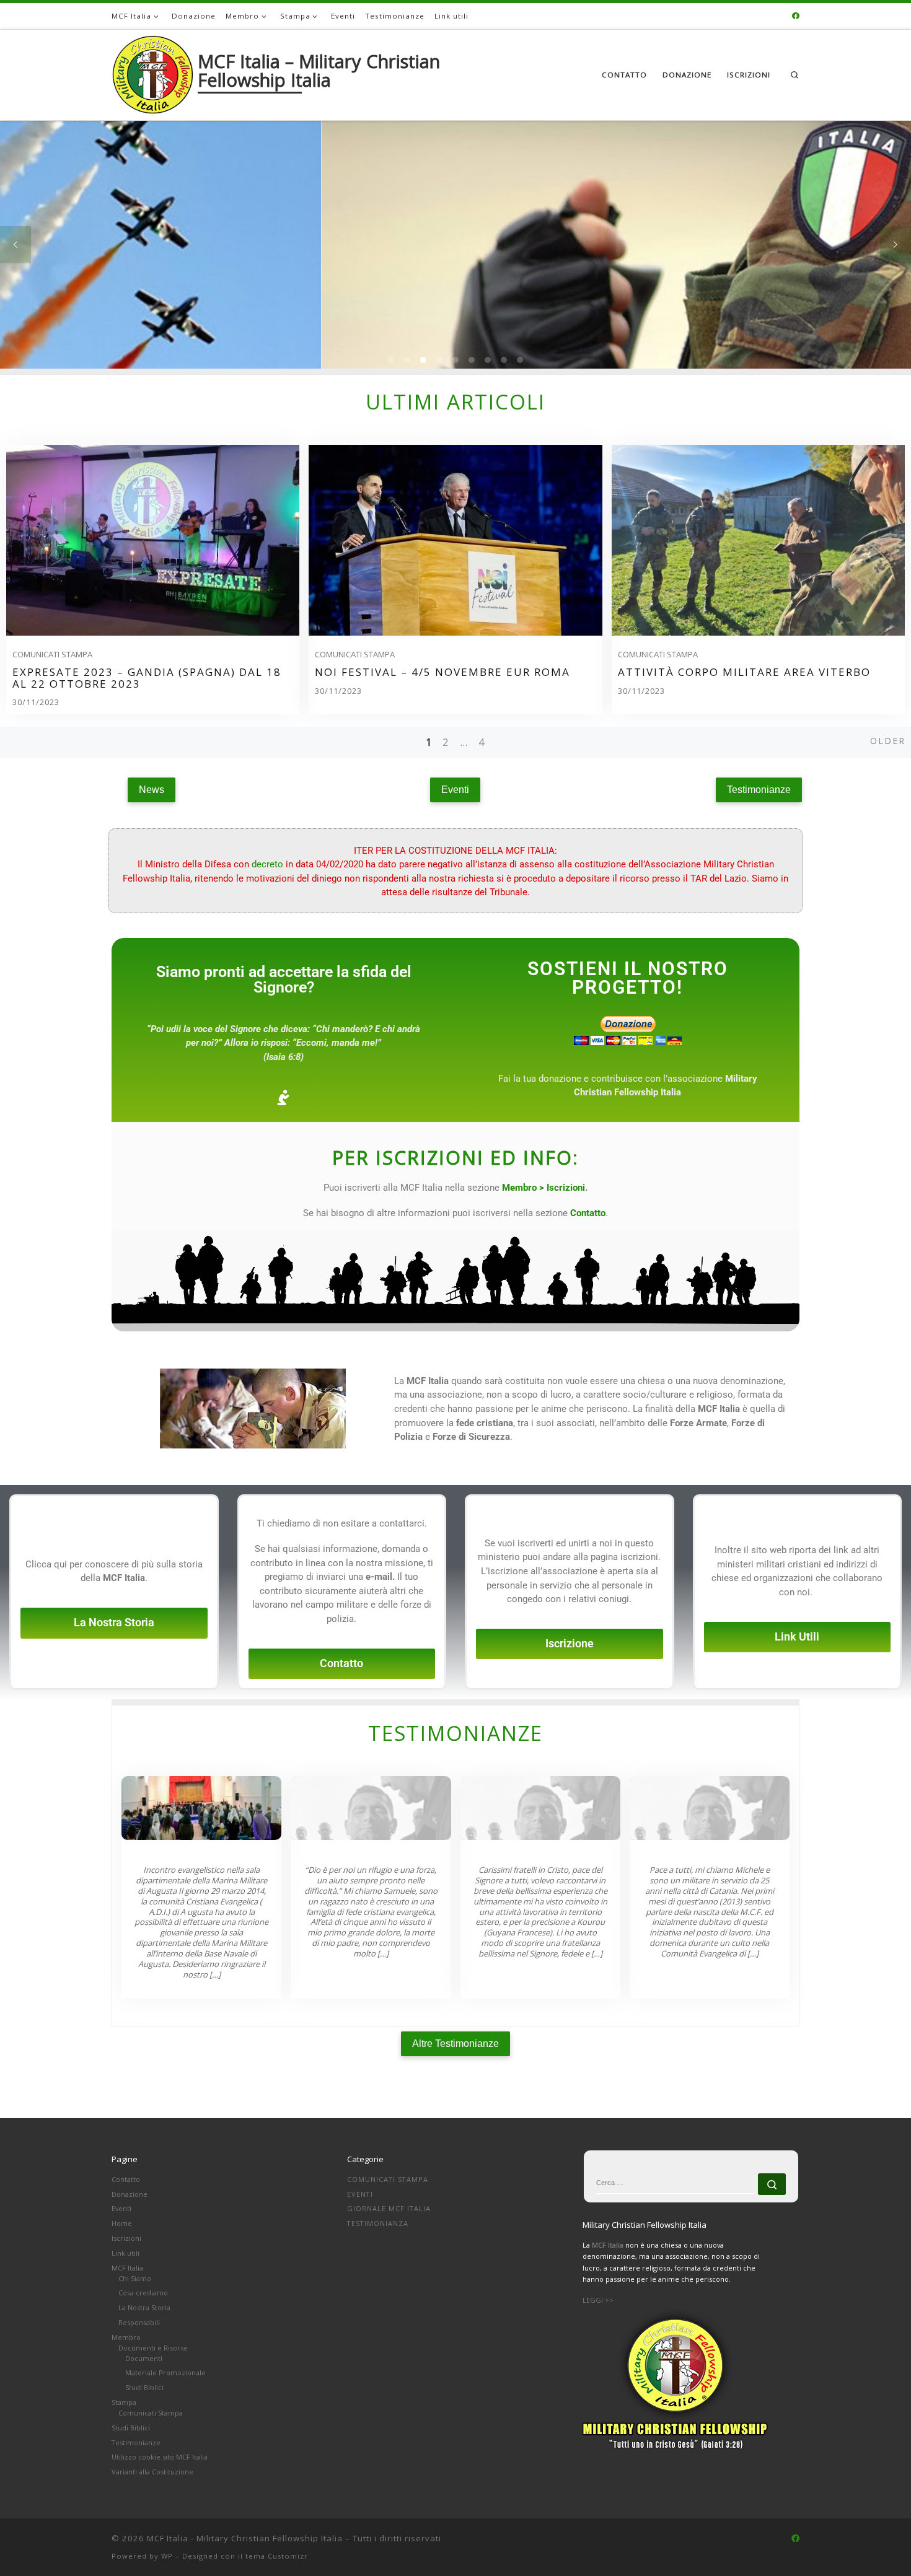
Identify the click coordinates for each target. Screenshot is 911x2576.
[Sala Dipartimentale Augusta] (201, 1808)
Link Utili (797, 1637)
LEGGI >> (598, 2300)
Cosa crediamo (143, 2293)
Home (122, 2223)
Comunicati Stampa (52, 654)
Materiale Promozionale (165, 2372)
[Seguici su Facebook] (796, 16)
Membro (126, 2337)
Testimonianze (136, 2442)
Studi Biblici (144, 2387)
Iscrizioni (126, 2238)
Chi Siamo (135, 2278)
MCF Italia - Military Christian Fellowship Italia (245, 2538)
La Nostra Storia (114, 1623)
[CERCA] (676, 2184)
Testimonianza (378, 2223)
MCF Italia (127, 2268)
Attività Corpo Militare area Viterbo (744, 672)
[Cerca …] (772, 2184)
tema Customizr (277, 2556)
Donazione (130, 2194)
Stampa (124, 2402)
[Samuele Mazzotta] (371, 1808)
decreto (267, 864)
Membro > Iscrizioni (544, 1188)
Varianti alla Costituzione (152, 2472)
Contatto (341, 1663)
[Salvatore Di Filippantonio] (540, 1808)
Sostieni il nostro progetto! (628, 978)
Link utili (125, 2253)
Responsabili (139, 2322)
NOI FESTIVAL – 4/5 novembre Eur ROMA (442, 672)
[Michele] (710, 1808)
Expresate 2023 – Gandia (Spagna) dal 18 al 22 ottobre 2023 (147, 678)
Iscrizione (570, 1644)
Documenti (144, 2358)
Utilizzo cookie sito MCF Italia (160, 2457)
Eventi (121, 2208)
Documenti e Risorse (153, 2348)
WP (167, 2556)
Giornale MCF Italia (389, 2208)
